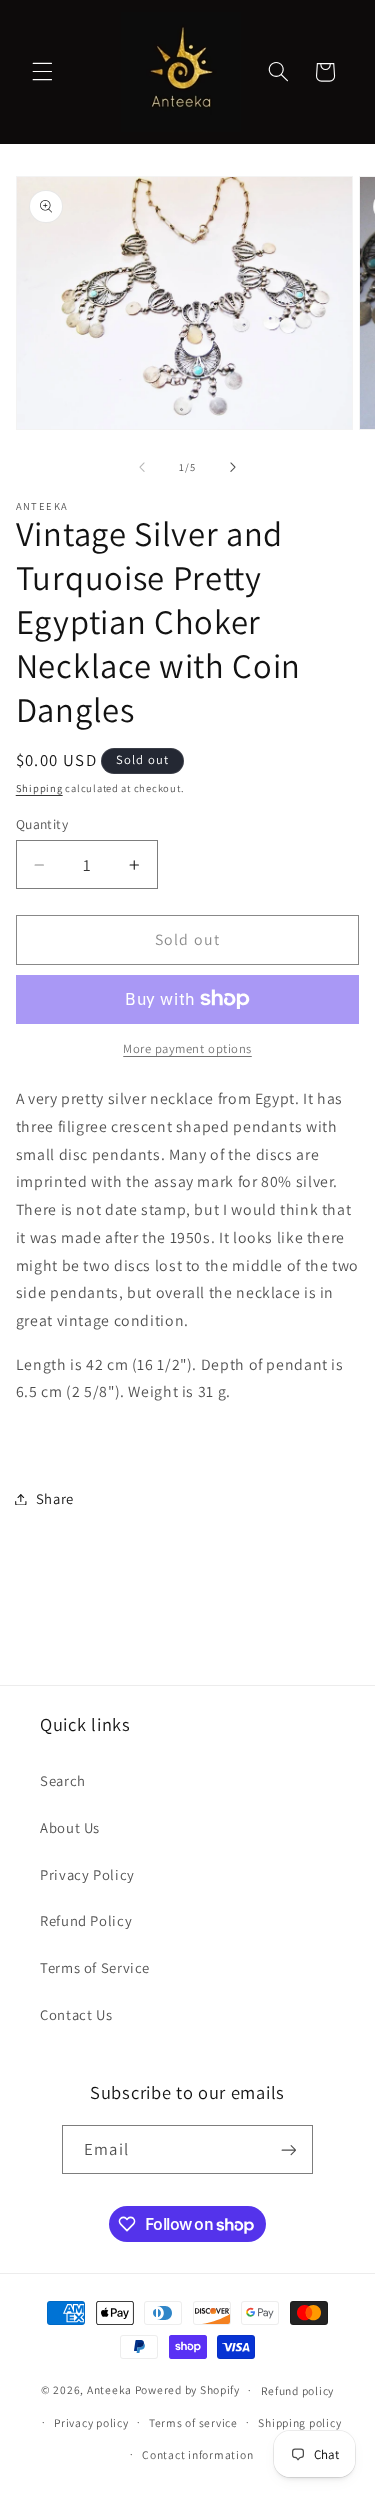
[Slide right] (233, 467)
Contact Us (76, 2014)
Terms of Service (95, 1967)
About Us (70, 1827)
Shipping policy (299, 2422)
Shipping (39, 788)
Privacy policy (91, 2422)
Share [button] (55, 1498)
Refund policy (298, 2390)
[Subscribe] (288, 2149)
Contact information (197, 2454)
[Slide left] (142, 467)
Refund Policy (86, 1920)
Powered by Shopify (187, 2389)
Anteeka (109, 2389)
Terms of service (193, 2422)
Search (63, 1780)
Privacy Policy (87, 1874)
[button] (42, 72)
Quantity (42, 824)
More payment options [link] (187, 1048)
